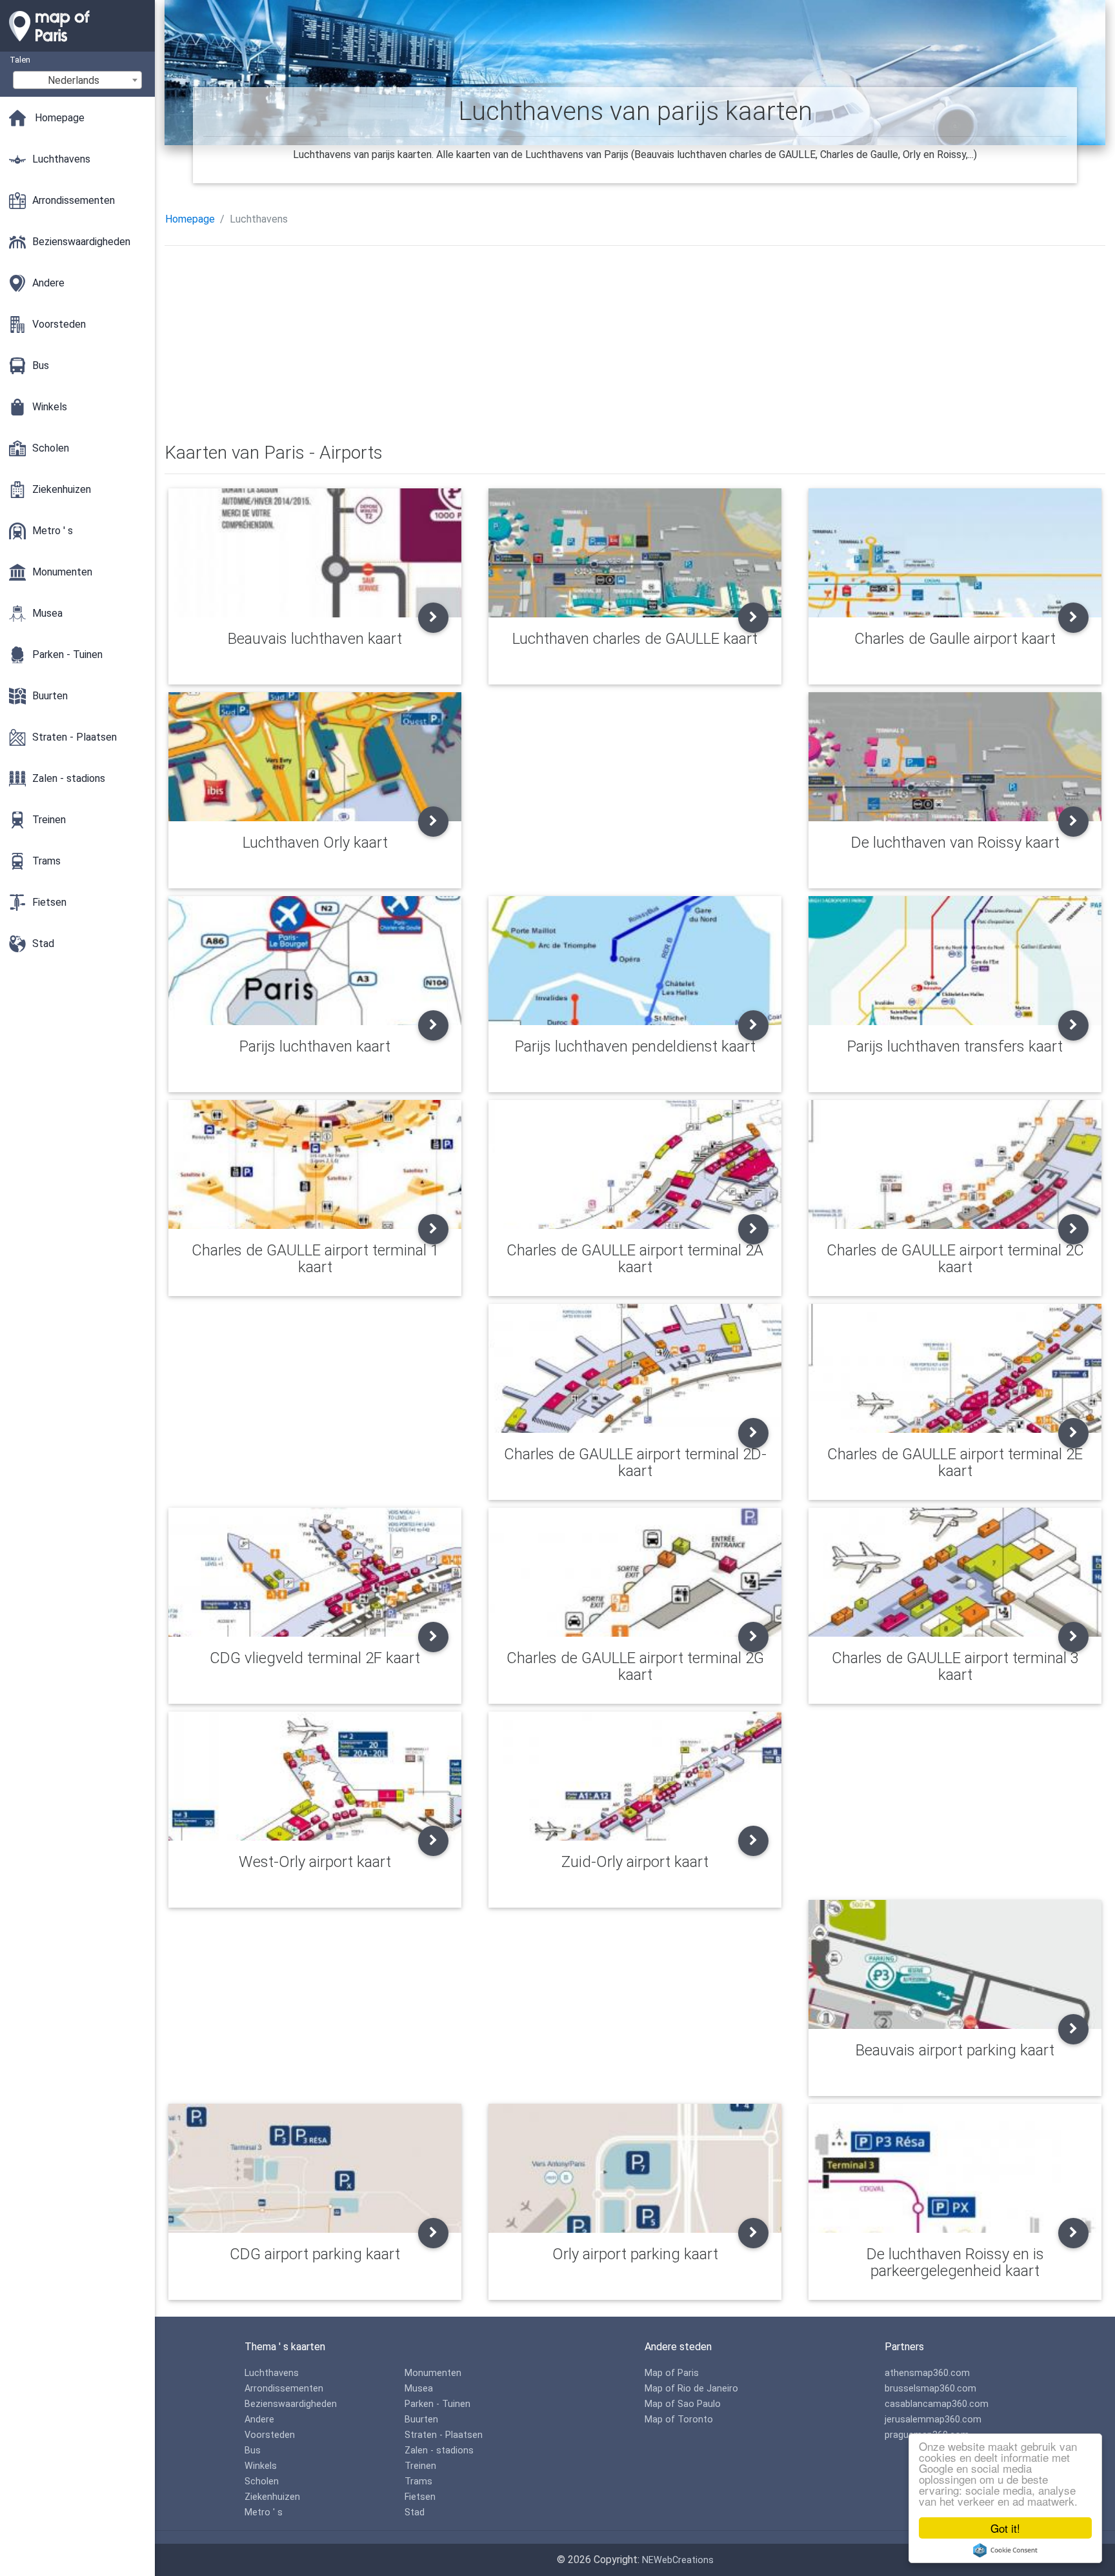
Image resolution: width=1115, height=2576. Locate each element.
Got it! (1005, 2528)
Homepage (190, 219)
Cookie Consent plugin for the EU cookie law (1005, 2550)
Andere (259, 2420)
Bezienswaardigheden (291, 2404)
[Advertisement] (552, 346)
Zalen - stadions (439, 2451)
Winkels (261, 2466)
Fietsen (420, 2497)
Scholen (262, 2481)
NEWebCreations (678, 2560)
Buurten (421, 2420)
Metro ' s (264, 2512)
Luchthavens (272, 2373)
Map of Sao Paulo (683, 2404)
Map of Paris (672, 2373)
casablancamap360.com (937, 2404)
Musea (419, 2389)
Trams (418, 2481)
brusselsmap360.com (930, 2389)
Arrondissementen (284, 2389)
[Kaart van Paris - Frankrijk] (77, 45)
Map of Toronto (679, 2420)
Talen (20, 60)
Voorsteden (270, 2435)
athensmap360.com (927, 2373)
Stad (415, 2512)
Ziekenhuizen (272, 2497)
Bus (253, 2451)
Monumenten (433, 2373)
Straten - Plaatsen (444, 2435)
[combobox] (77, 80)
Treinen (420, 2466)
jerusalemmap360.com (933, 2420)
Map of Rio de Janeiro (691, 2389)
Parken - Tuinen (437, 2404)
